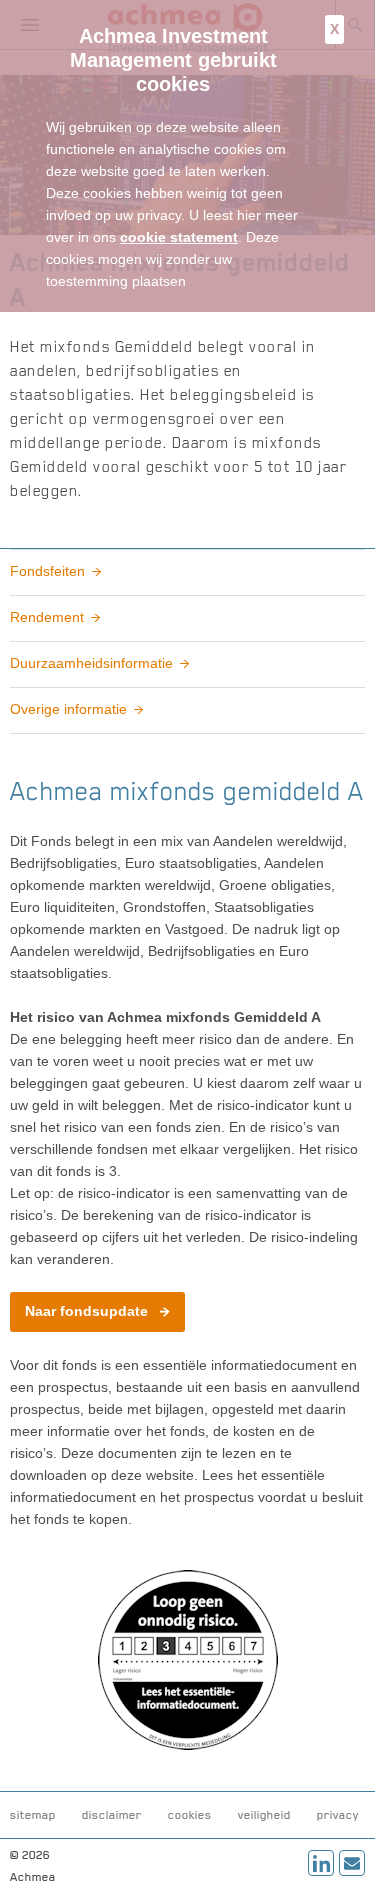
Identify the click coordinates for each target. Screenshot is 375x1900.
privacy (338, 1815)
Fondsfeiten (47, 571)
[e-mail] (352, 1863)
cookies (190, 1815)
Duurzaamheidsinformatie (91, 663)
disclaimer (112, 1815)
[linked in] (321, 1863)
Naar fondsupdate (86, 1311)
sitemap (33, 1815)
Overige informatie (68, 709)
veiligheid (264, 1815)
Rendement (47, 617)
